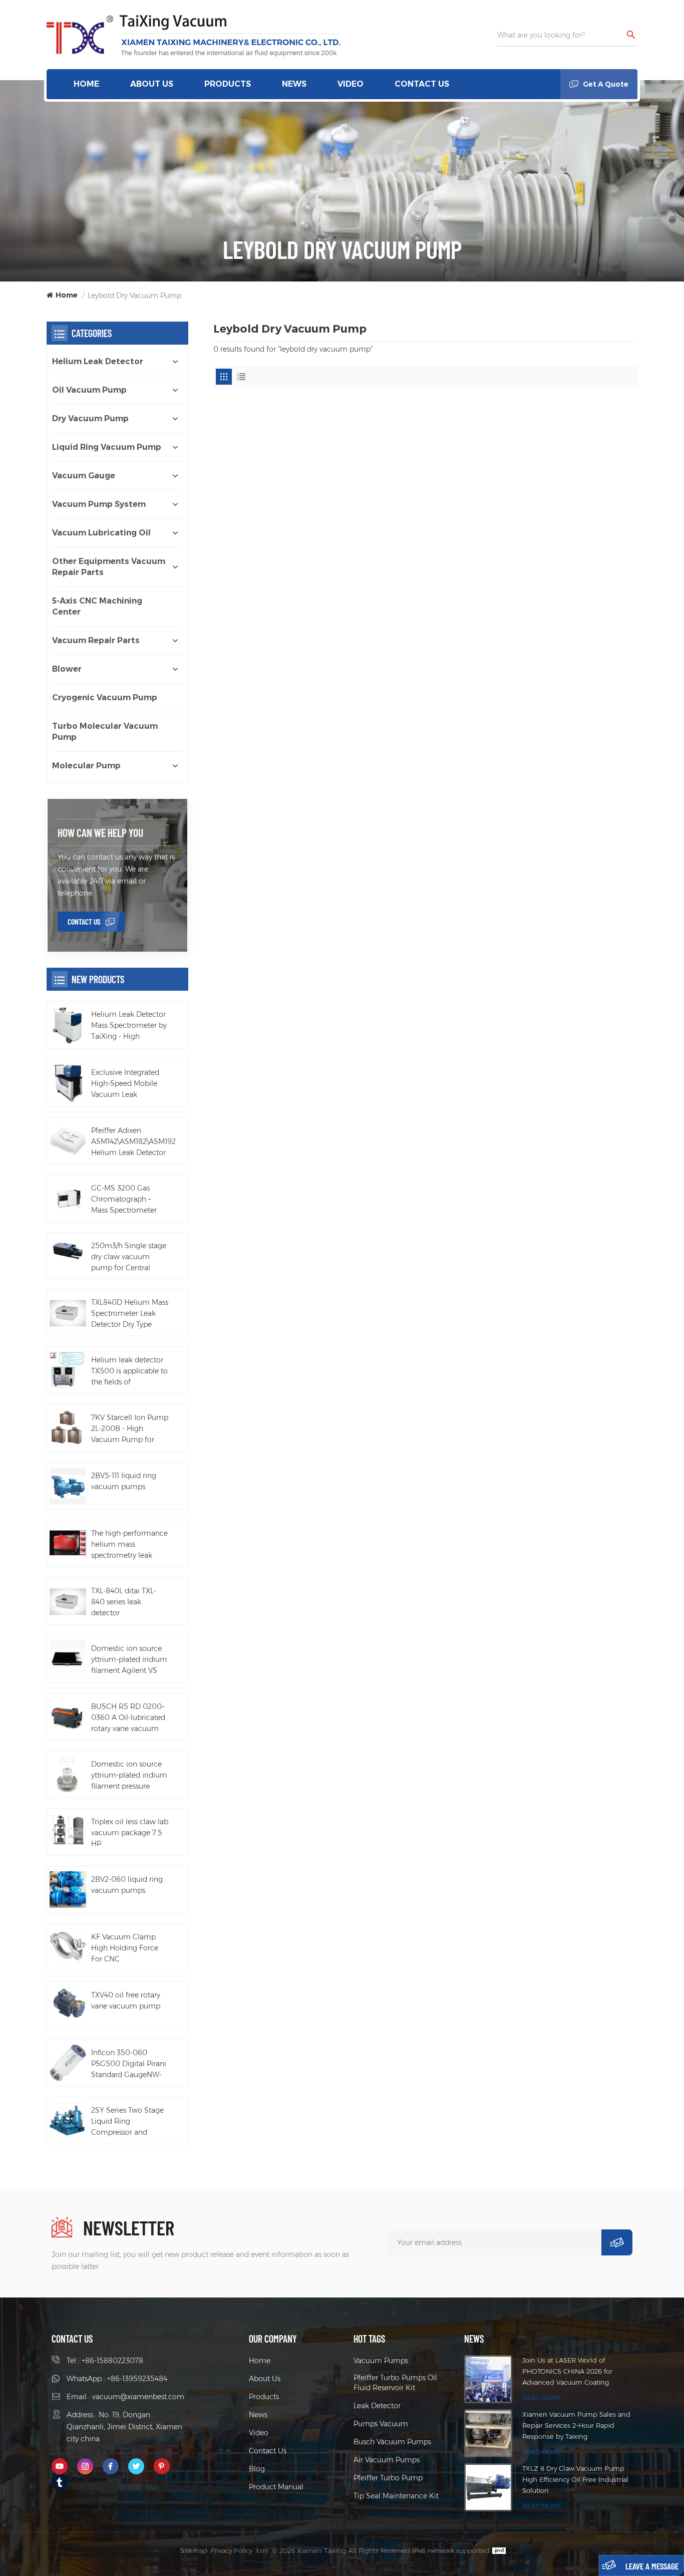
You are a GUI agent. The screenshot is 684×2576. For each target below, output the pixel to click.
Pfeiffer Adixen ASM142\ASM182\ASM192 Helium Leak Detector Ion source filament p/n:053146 (133, 1142)
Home (86, 84)
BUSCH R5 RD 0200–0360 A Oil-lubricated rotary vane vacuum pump (128, 1718)
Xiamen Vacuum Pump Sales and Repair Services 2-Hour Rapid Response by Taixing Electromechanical (576, 2426)
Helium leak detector (98, 361)
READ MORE (542, 2398)
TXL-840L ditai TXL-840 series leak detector (124, 1602)
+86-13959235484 (137, 2379)
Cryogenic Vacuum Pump (105, 697)
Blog (257, 2469)
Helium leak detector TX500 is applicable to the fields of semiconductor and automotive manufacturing (129, 1371)
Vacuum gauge (84, 476)
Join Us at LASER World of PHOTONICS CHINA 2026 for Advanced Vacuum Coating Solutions (567, 2372)
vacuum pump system (99, 504)
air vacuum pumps (387, 2460)
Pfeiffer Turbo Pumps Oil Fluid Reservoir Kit (395, 2383)
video (351, 84)
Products (228, 84)
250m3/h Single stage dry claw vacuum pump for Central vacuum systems (129, 1257)
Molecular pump (86, 766)
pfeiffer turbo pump (388, 2478)
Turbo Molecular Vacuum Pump (105, 732)
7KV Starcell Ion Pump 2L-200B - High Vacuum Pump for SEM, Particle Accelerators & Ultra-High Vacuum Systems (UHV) (130, 1429)
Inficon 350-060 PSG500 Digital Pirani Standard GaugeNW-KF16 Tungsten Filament (129, 2064)
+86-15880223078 (112, 2361)
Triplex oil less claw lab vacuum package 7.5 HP (130, 1833)
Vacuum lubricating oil (101, 533)
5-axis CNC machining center (97, 606)
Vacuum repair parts (96, 640)
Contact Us (422, 84)
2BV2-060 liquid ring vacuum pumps (127, 1885)
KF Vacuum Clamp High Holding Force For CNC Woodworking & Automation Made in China (127, 1948)
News (294, 84)
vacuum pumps (381, 2361)
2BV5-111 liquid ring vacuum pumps (124, 1481)
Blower (67, 669)
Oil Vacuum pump (89, 390)
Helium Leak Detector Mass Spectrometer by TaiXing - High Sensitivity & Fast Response (129, 1026)
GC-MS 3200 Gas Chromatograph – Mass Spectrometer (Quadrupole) (124, 1200)
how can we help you (100, 832)
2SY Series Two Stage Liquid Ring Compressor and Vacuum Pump (127, 2122)
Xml (262, 2550)
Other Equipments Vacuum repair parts (109, 567)
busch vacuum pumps (392, 2442)
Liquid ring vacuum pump (107, 447)
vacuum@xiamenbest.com (138, 2397)
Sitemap (194, 2550)
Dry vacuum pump (90, 418)
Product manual (276, 2487)
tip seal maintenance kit (396, 2496)
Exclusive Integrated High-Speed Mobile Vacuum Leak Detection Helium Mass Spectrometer (125, 1084)
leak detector (377, 2406)
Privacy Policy (231, 2550)
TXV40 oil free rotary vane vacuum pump (126, 2000)
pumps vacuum (381, 2424)
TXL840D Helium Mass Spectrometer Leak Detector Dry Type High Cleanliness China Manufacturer (130, 1314)
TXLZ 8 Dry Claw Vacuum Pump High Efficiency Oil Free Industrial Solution (575, 2479)
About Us (152, 84)
